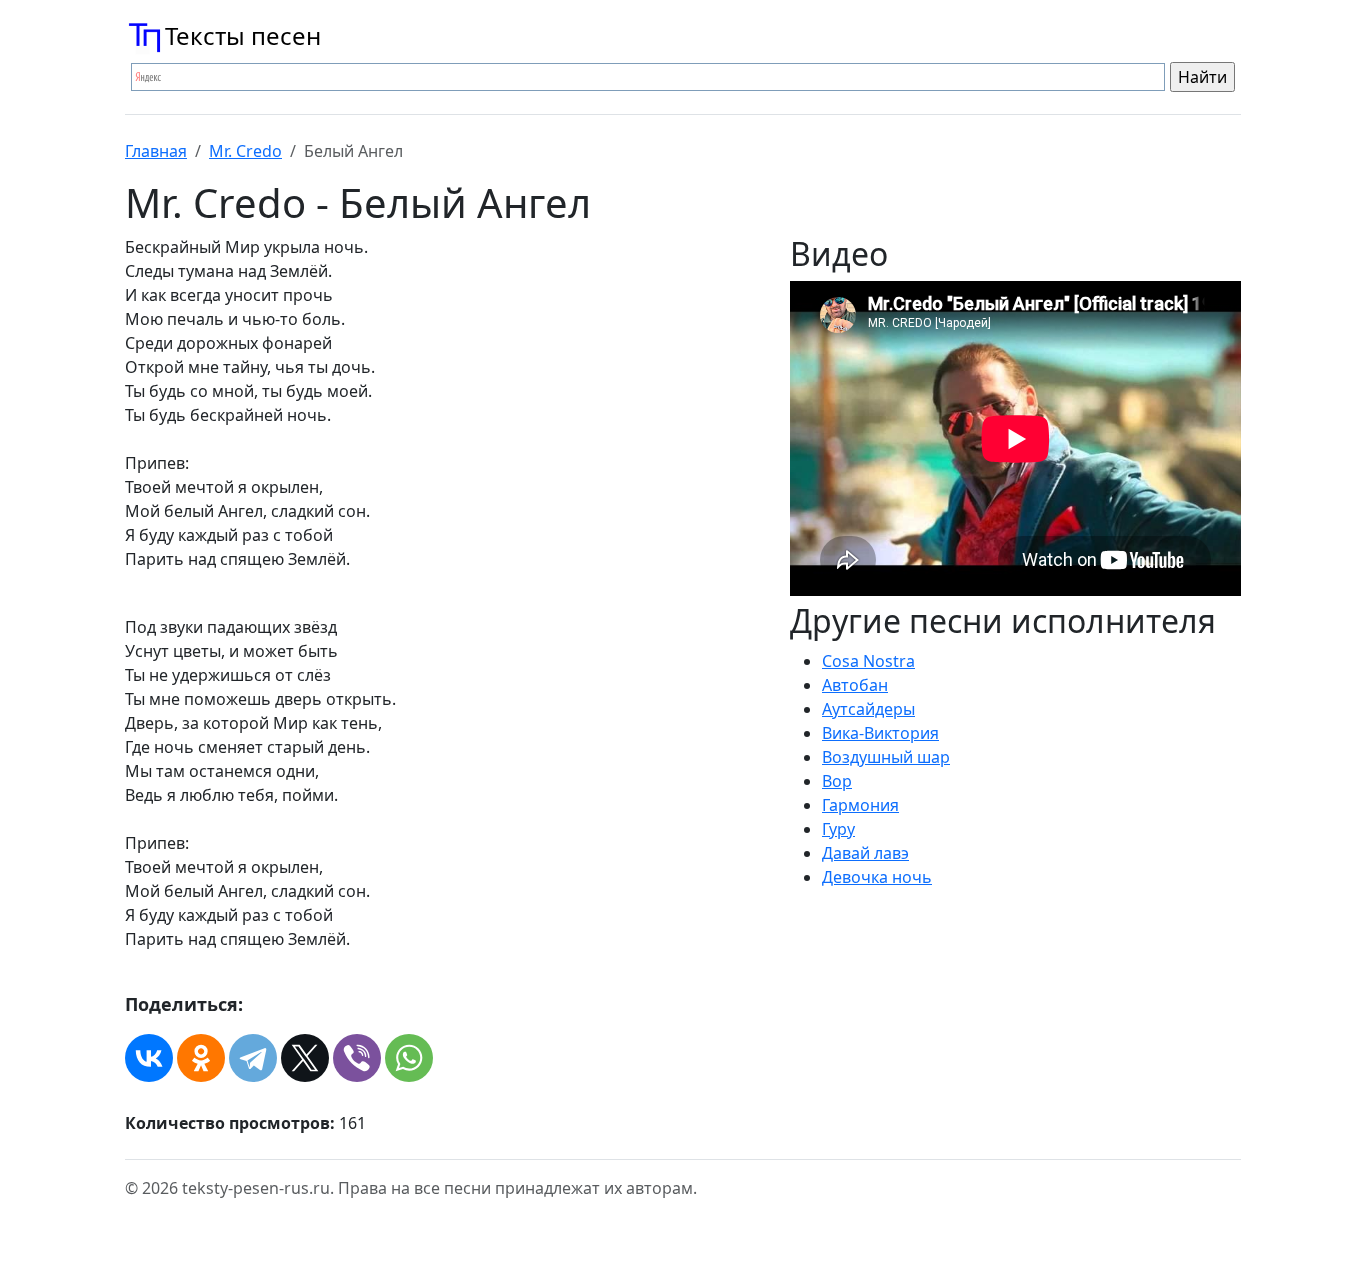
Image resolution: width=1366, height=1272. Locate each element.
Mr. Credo (245, 151)
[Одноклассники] (201, 1058)
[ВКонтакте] (149, 1058)
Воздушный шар (886, 757)
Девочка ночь (877, 877)
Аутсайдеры (868, 709)
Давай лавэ (865, 853)
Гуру (838, 829)
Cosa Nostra (868, 661)
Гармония (860, 805)
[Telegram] (253, 1058)
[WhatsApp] (409, 1058)
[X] (305, 1058)
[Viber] (357, 1058)
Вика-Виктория (880, 733)
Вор (837, 781)
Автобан (855, 685)
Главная (156, 151)
